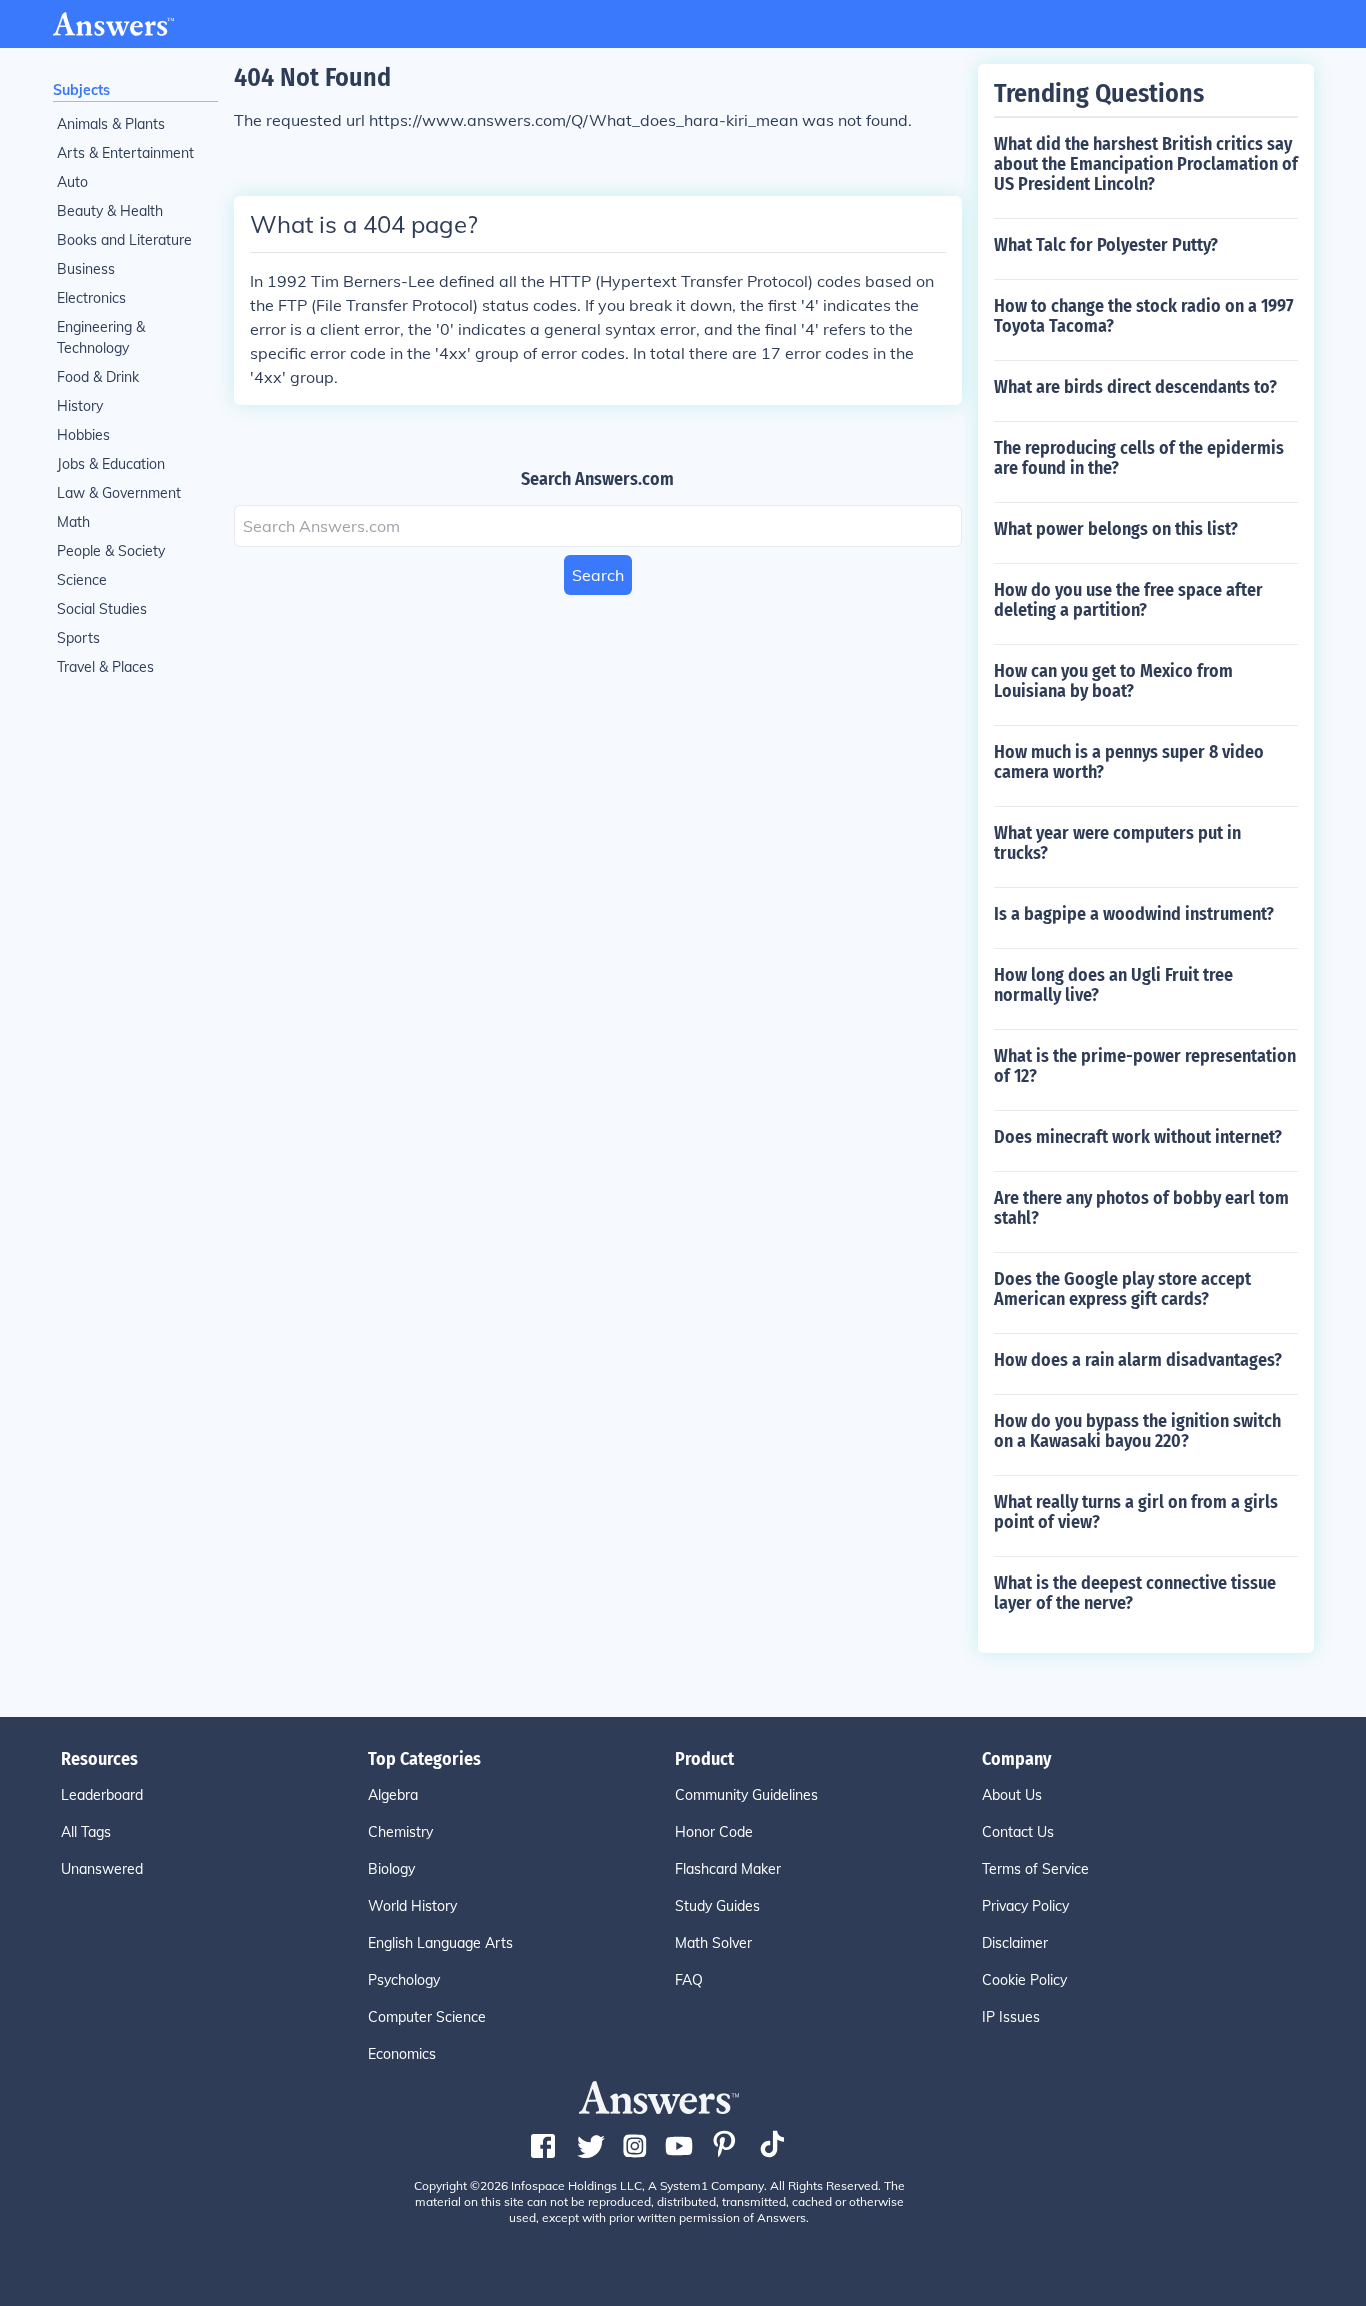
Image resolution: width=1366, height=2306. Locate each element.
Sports (78, 638)
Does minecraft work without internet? (1138, 1137)
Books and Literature (124, 240)
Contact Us (1018, 1832)
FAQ (689, 1980)
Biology (391, 1869)
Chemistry (400, 1832)
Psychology (404, 1980)
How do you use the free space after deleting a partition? (1128, 600)
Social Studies (102, 609)
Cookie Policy (1024, 1980)
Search (598, 575)
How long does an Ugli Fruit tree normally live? (1113, 985)
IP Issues (1011, 2017)
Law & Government (119, 493)
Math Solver (713, 1943)
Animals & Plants (111, 124)
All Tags (86, 1832)
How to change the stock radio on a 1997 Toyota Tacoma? (1144, 316)
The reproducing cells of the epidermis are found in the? (1139, 458)
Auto (72, 182)
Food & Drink (98, 377)
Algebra (393, 1795)
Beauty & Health (110, 211)
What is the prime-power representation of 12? (1145, 1066)
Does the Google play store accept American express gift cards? (1122, 1289)
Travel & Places (105, 667)
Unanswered (102, 1869)
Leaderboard (102, 1795)
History (80, 406)
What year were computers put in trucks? (1117, 843)
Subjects (81, 90)
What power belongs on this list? (1116, 529)
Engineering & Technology (101, 337)
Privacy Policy (1025, 1906)
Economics (402, 2054)
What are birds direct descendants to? (1135, 387)
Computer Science (427, 2017)
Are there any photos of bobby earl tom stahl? (1141, 1208)
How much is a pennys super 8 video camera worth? (1129, 762)
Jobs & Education (111, 464)
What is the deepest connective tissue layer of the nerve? (1135, 1593)
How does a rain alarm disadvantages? (1138, 1360)
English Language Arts (440, 1943)
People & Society (111, 551)
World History (412, 1906)
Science (82, 580)
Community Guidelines (746, 1795)
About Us (1012, 1795)
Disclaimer (1015, 1943)
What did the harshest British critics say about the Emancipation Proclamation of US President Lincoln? (1146, 164)
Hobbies (83, 435)
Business (86, 269)
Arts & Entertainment (125, 153)
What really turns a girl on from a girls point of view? (1136, 1512)
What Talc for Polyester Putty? (1106, 245)
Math (73, 522)
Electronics (91, 298)
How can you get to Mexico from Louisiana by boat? (1113, 681)
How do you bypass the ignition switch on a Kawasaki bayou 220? (1137, 1431)
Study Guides (717, 1906)
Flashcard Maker (728, 1869)
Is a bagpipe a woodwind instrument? (1134, 914)
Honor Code (714, 1832)
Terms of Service (1035, 1869)
